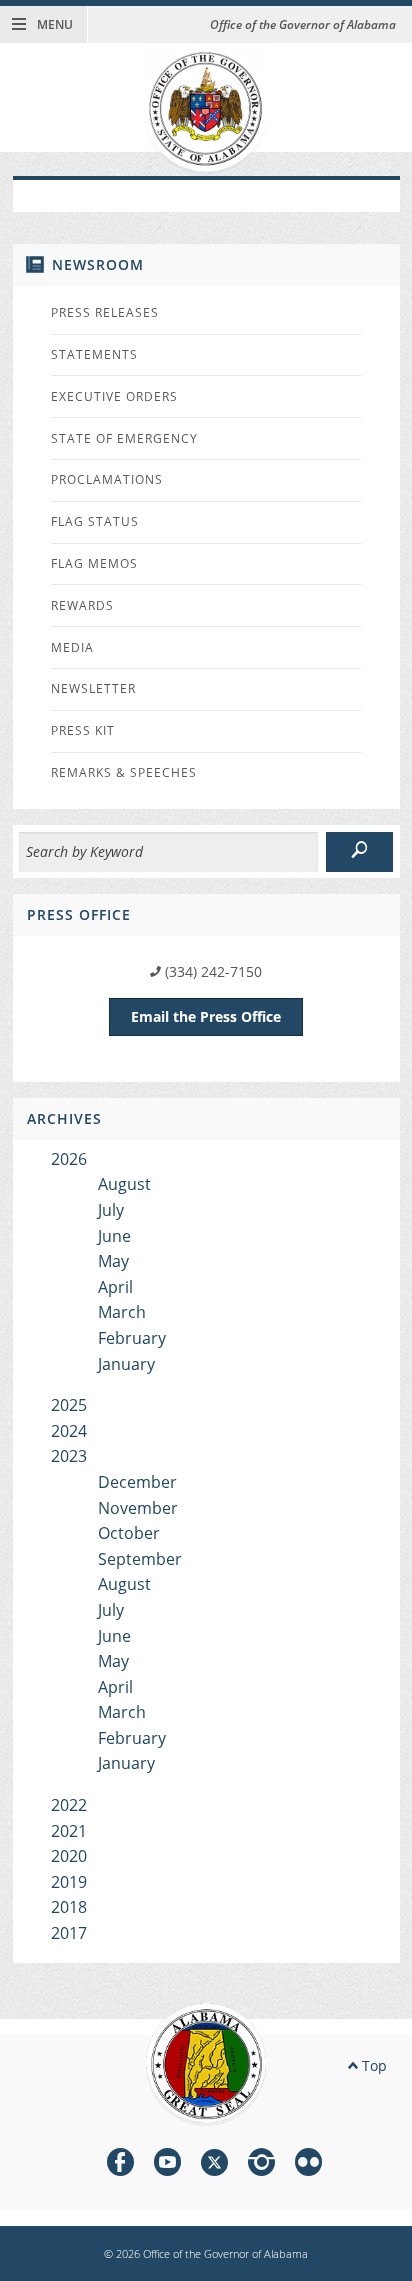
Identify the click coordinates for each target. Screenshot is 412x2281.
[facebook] (120, 2165)
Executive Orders (114, 396)
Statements (94, 354)
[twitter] (214, 2165)
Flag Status (95, 521)
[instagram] (261, 2165)
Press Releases (105, 312)
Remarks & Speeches (124, 772)
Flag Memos (94, 563)
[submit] (359, 852)
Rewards (82, 605)
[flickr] (308, 2165)
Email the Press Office (206, 1016)
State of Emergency (124, 438)
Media (72, 647)
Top (372, 2066)
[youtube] (167, 2165)
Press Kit (83, 730)
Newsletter (93, 688)
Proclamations (107, 479)
